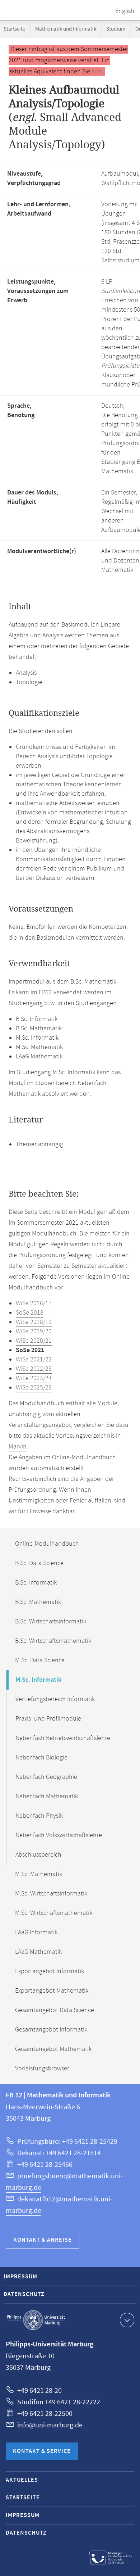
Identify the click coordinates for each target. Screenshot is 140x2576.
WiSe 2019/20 (34, 1332)
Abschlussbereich (38, 1855)
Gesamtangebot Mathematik (53, 2049)
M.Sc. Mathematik (39, 1874)
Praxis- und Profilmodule (48, 1719)
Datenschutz (24, 2294)
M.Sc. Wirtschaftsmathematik (54, 1913)
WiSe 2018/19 (34, 1322)
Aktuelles (22, 2480)
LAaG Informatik (36, 1933)
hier (97, 72)
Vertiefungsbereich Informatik (55, 1699)
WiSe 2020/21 (34, 1341)
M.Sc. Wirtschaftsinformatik (51, 1894)
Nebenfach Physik (39, 1816)
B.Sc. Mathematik (38, 1602)
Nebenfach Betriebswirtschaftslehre (63, 1738)
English (125, 11)
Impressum (20, 2277)
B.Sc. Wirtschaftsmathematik (53, 1641)
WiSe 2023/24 (34, 1378)
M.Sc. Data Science (40, 1660)
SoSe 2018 (30, 1313)
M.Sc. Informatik (38, 1680)
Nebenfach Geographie (46, 1777)
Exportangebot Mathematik (52, 1991)
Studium (116, 29)
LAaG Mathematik (38, 1952)
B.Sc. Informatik (36, 1583)
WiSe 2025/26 (34, 1388)
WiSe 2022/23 (34, 1369)
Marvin (18, 1447)
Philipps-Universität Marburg (36, 2320)
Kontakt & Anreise (43, 2240)
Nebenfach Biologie (41, 1758)
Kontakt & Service (42, 2451)
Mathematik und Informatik (66, 29)
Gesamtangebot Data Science (55, 2010)
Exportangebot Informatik (50, 1971)
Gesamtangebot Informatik (51, 2030)
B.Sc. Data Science (39, 1563)
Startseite (14, 29)
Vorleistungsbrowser (42, 2069)
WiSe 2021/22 (34, 1360)
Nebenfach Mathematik (47, 1797)
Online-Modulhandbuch (47, 1544)
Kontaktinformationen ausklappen (127, 2320)
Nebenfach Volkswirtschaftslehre (59, 1835)
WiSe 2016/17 (34, 1303)
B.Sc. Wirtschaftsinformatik (51, 1622)
